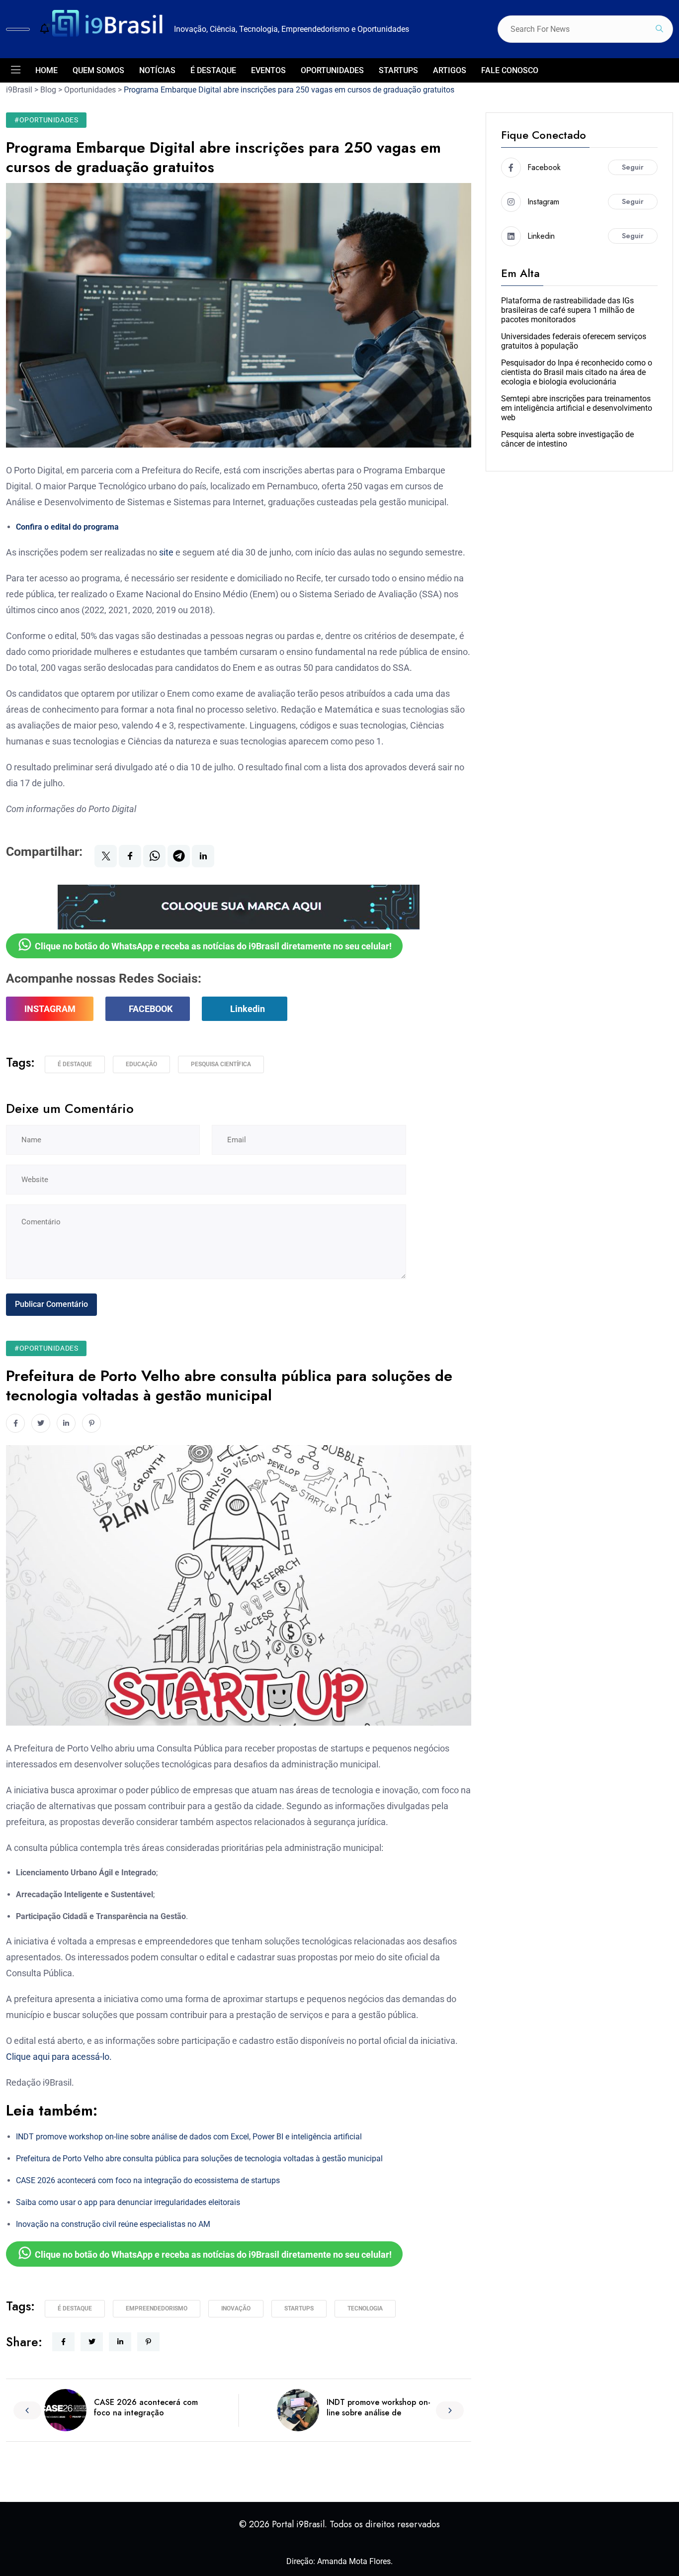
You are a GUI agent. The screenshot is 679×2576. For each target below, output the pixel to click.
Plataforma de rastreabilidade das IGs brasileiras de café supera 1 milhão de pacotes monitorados (568, 310)
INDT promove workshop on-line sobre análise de (379, 2407)
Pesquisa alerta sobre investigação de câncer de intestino (567, 439)
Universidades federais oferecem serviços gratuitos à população (574, 341)
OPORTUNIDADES (332, 70)
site (166, 552)
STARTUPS (398, 70)
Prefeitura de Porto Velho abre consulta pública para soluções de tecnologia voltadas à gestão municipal (199, 2159)
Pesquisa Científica (221, 1064)
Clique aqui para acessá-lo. (59, 2057)
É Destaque (75, 1064)
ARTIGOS (450, 70)
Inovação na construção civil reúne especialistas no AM (113, 2224)
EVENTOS (268, 70)
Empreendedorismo (157, 2308)
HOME (46, 70)
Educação (141, 1064)
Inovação (236, 2308)
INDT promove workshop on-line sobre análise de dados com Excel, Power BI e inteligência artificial (189, 2137)
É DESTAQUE (213, 70)
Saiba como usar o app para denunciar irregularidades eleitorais (128, 2202)
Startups (299, 2308)
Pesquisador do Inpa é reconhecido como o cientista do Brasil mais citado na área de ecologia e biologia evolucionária (577, 372)
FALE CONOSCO (510, 70)
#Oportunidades (46, 120)
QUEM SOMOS (98, 70)
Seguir (633, 167)
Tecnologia (365, 2308)
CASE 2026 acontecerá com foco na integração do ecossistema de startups (148, 2180)
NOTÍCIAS (157, 70)
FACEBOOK (151, 1009)
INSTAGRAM (50, 1009)
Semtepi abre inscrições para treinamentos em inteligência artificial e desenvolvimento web (577, 408)
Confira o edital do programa (67, 527)
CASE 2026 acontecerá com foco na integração (146, 2407)
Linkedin (248, 1009)
